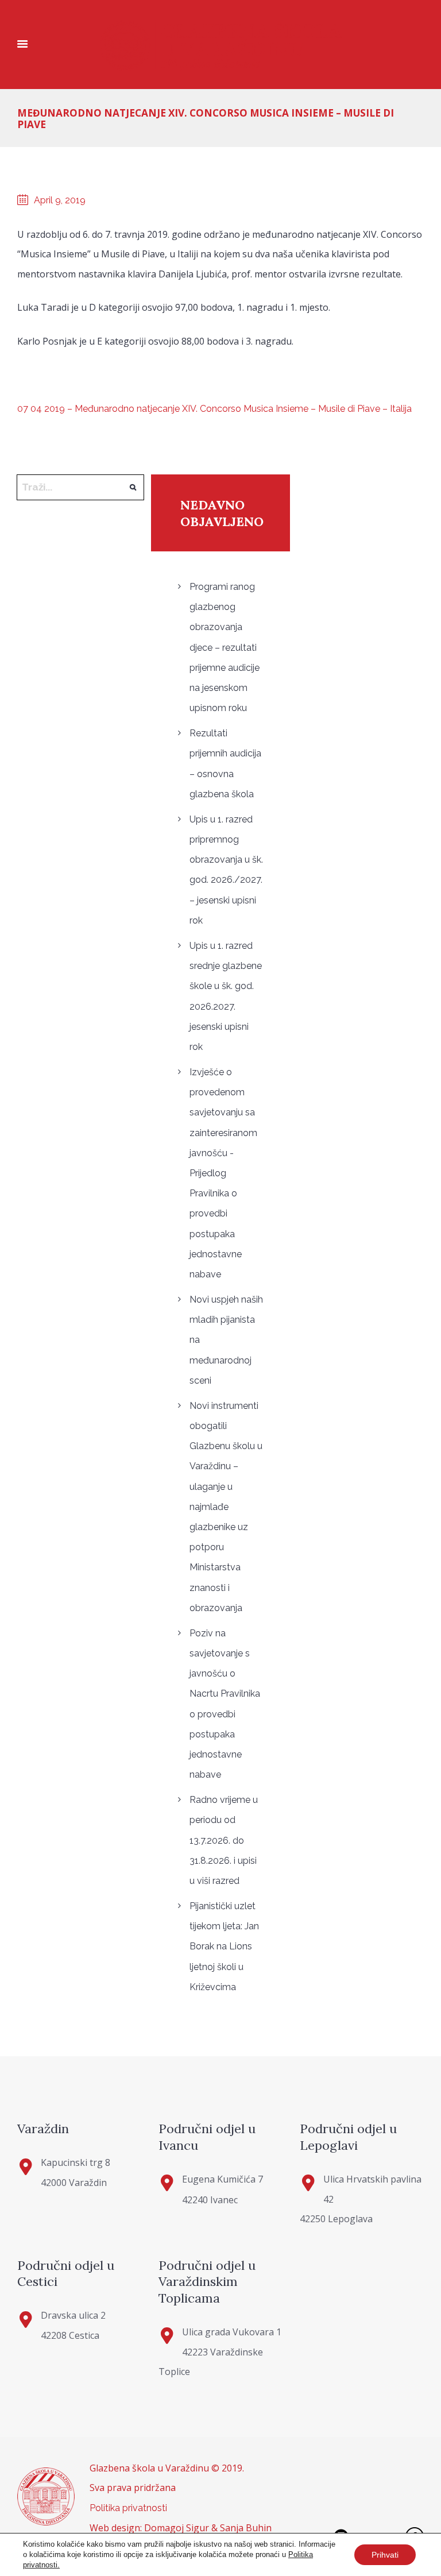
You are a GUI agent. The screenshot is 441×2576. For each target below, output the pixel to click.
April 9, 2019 (60, 200)
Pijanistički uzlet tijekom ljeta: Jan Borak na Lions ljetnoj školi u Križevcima (224, 1947)
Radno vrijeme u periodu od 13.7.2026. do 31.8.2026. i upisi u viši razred (224, 1840)
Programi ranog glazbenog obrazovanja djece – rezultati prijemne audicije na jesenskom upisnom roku (225, 647)
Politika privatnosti (128, 2508)
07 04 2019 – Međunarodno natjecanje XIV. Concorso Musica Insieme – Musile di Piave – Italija (214, 409)
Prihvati (385, 2555)
